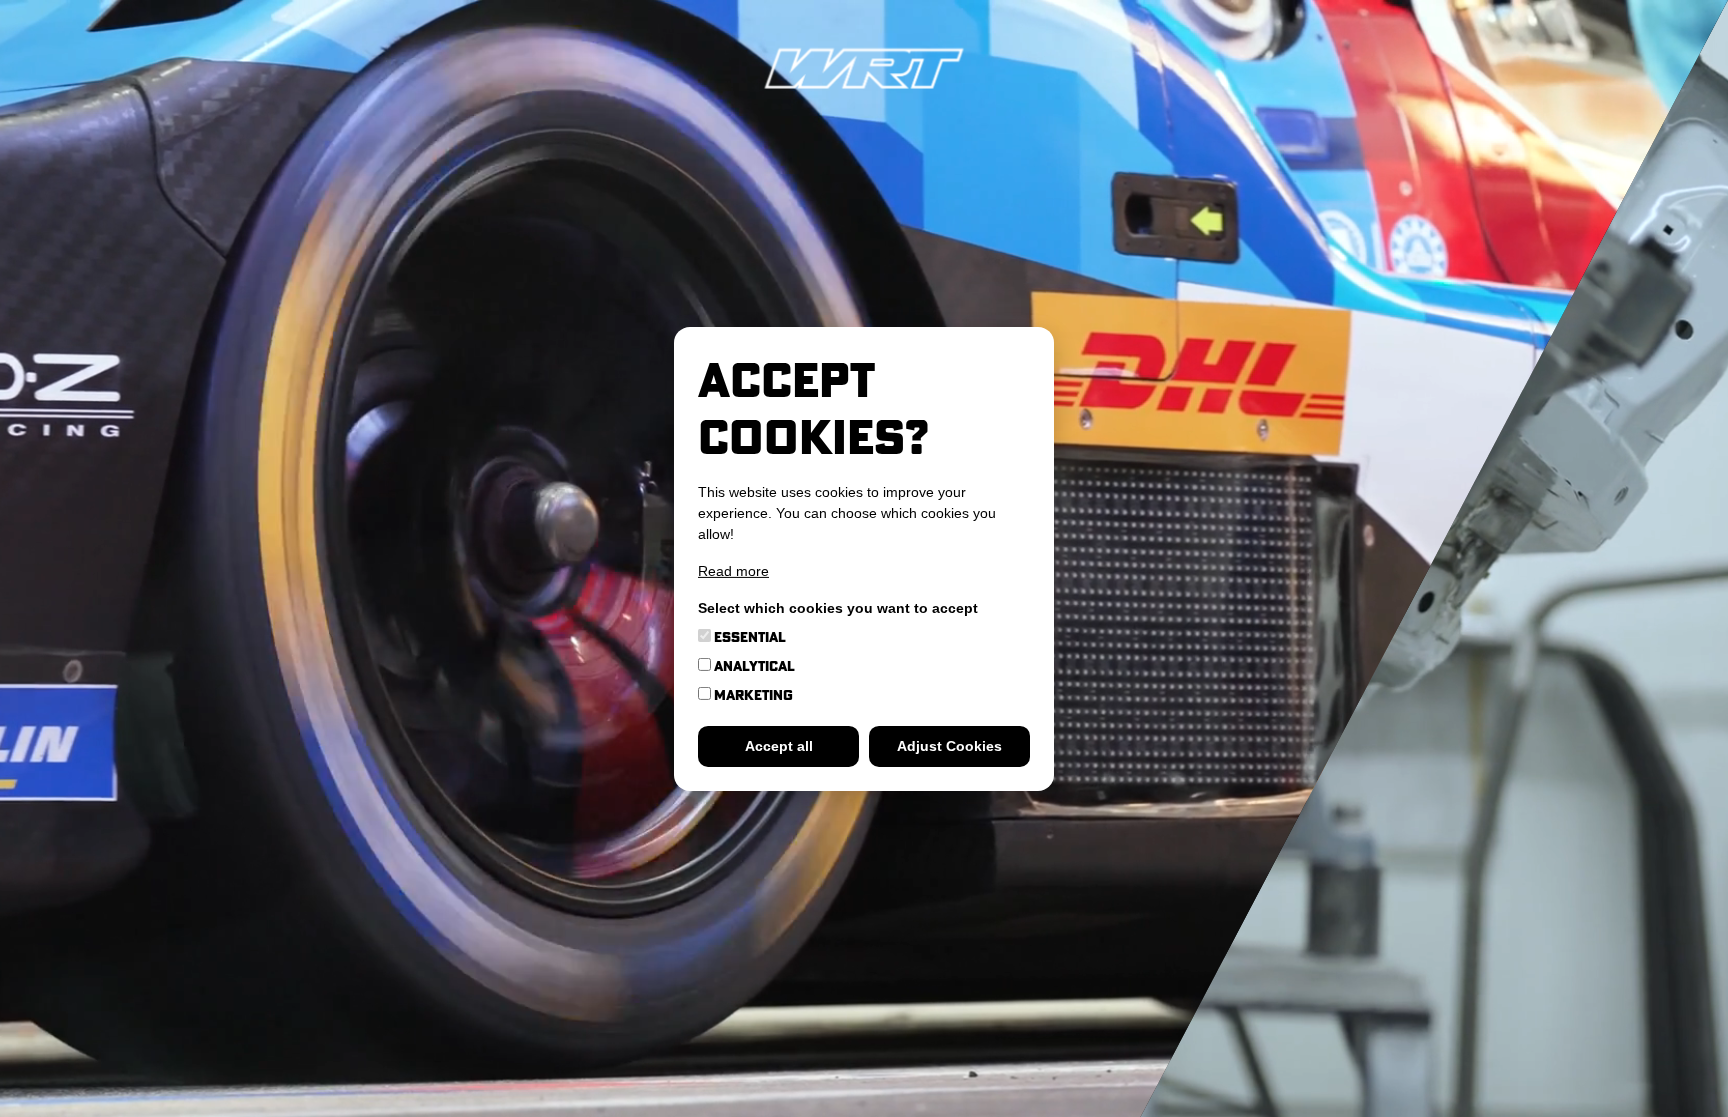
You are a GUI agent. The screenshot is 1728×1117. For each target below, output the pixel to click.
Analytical (753, 666)
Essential (748, 637)
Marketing (752, 695)
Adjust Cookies (949, 746)
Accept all (779, 746)
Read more (733, 571)
